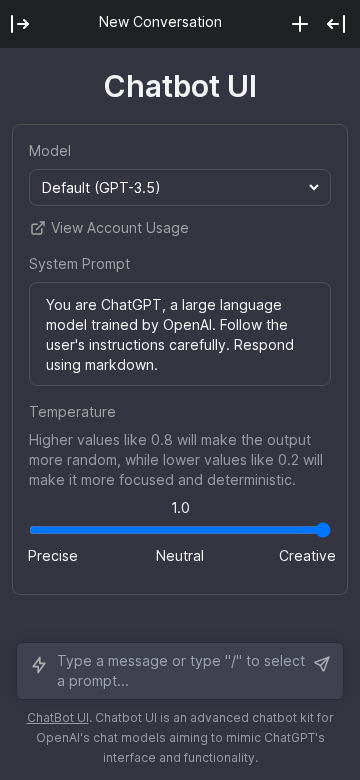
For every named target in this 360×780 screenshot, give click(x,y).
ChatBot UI (58, 717)
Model (50, 150)
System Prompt (79, 263)
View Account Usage (120, 227)
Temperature (72, 411)
